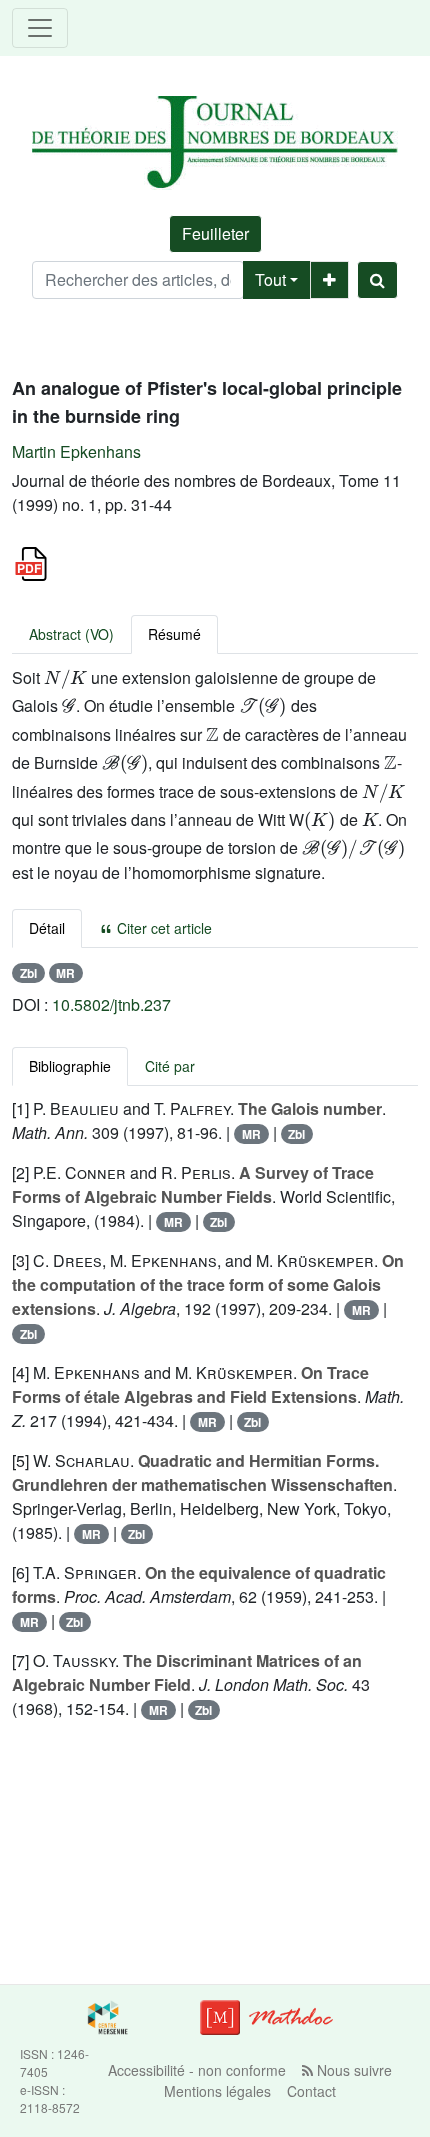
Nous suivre (352, 2070)
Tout (270, 279)
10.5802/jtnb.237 (111, 1004)
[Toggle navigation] (40, 28)
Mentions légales (217, 2091)
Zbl (28, 973)
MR (65, 973)
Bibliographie (70, 1066)
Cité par (170, 1066)
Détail (47, 928)
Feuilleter (215, 233)
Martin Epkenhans (76, 451)
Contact (311, 2091)
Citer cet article (162, 928)
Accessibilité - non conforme (197, 2070)
